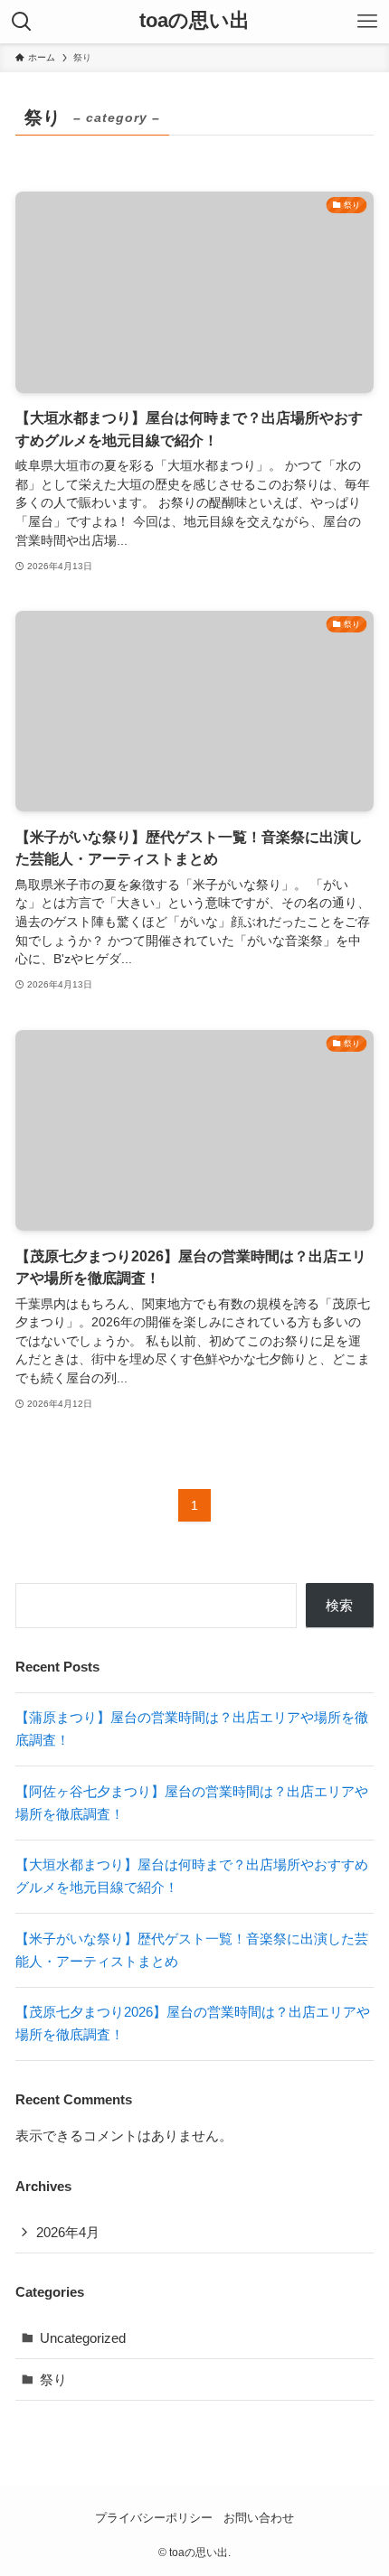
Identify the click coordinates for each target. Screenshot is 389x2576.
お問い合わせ (259, 2518)
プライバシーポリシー (154, 2518)
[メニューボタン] (367, 22)
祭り (53, 2379)
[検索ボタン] (22, 22)
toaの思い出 (194, 22)
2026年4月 (68, 2232)
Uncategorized (83, 2338)
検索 (339, 1605)
